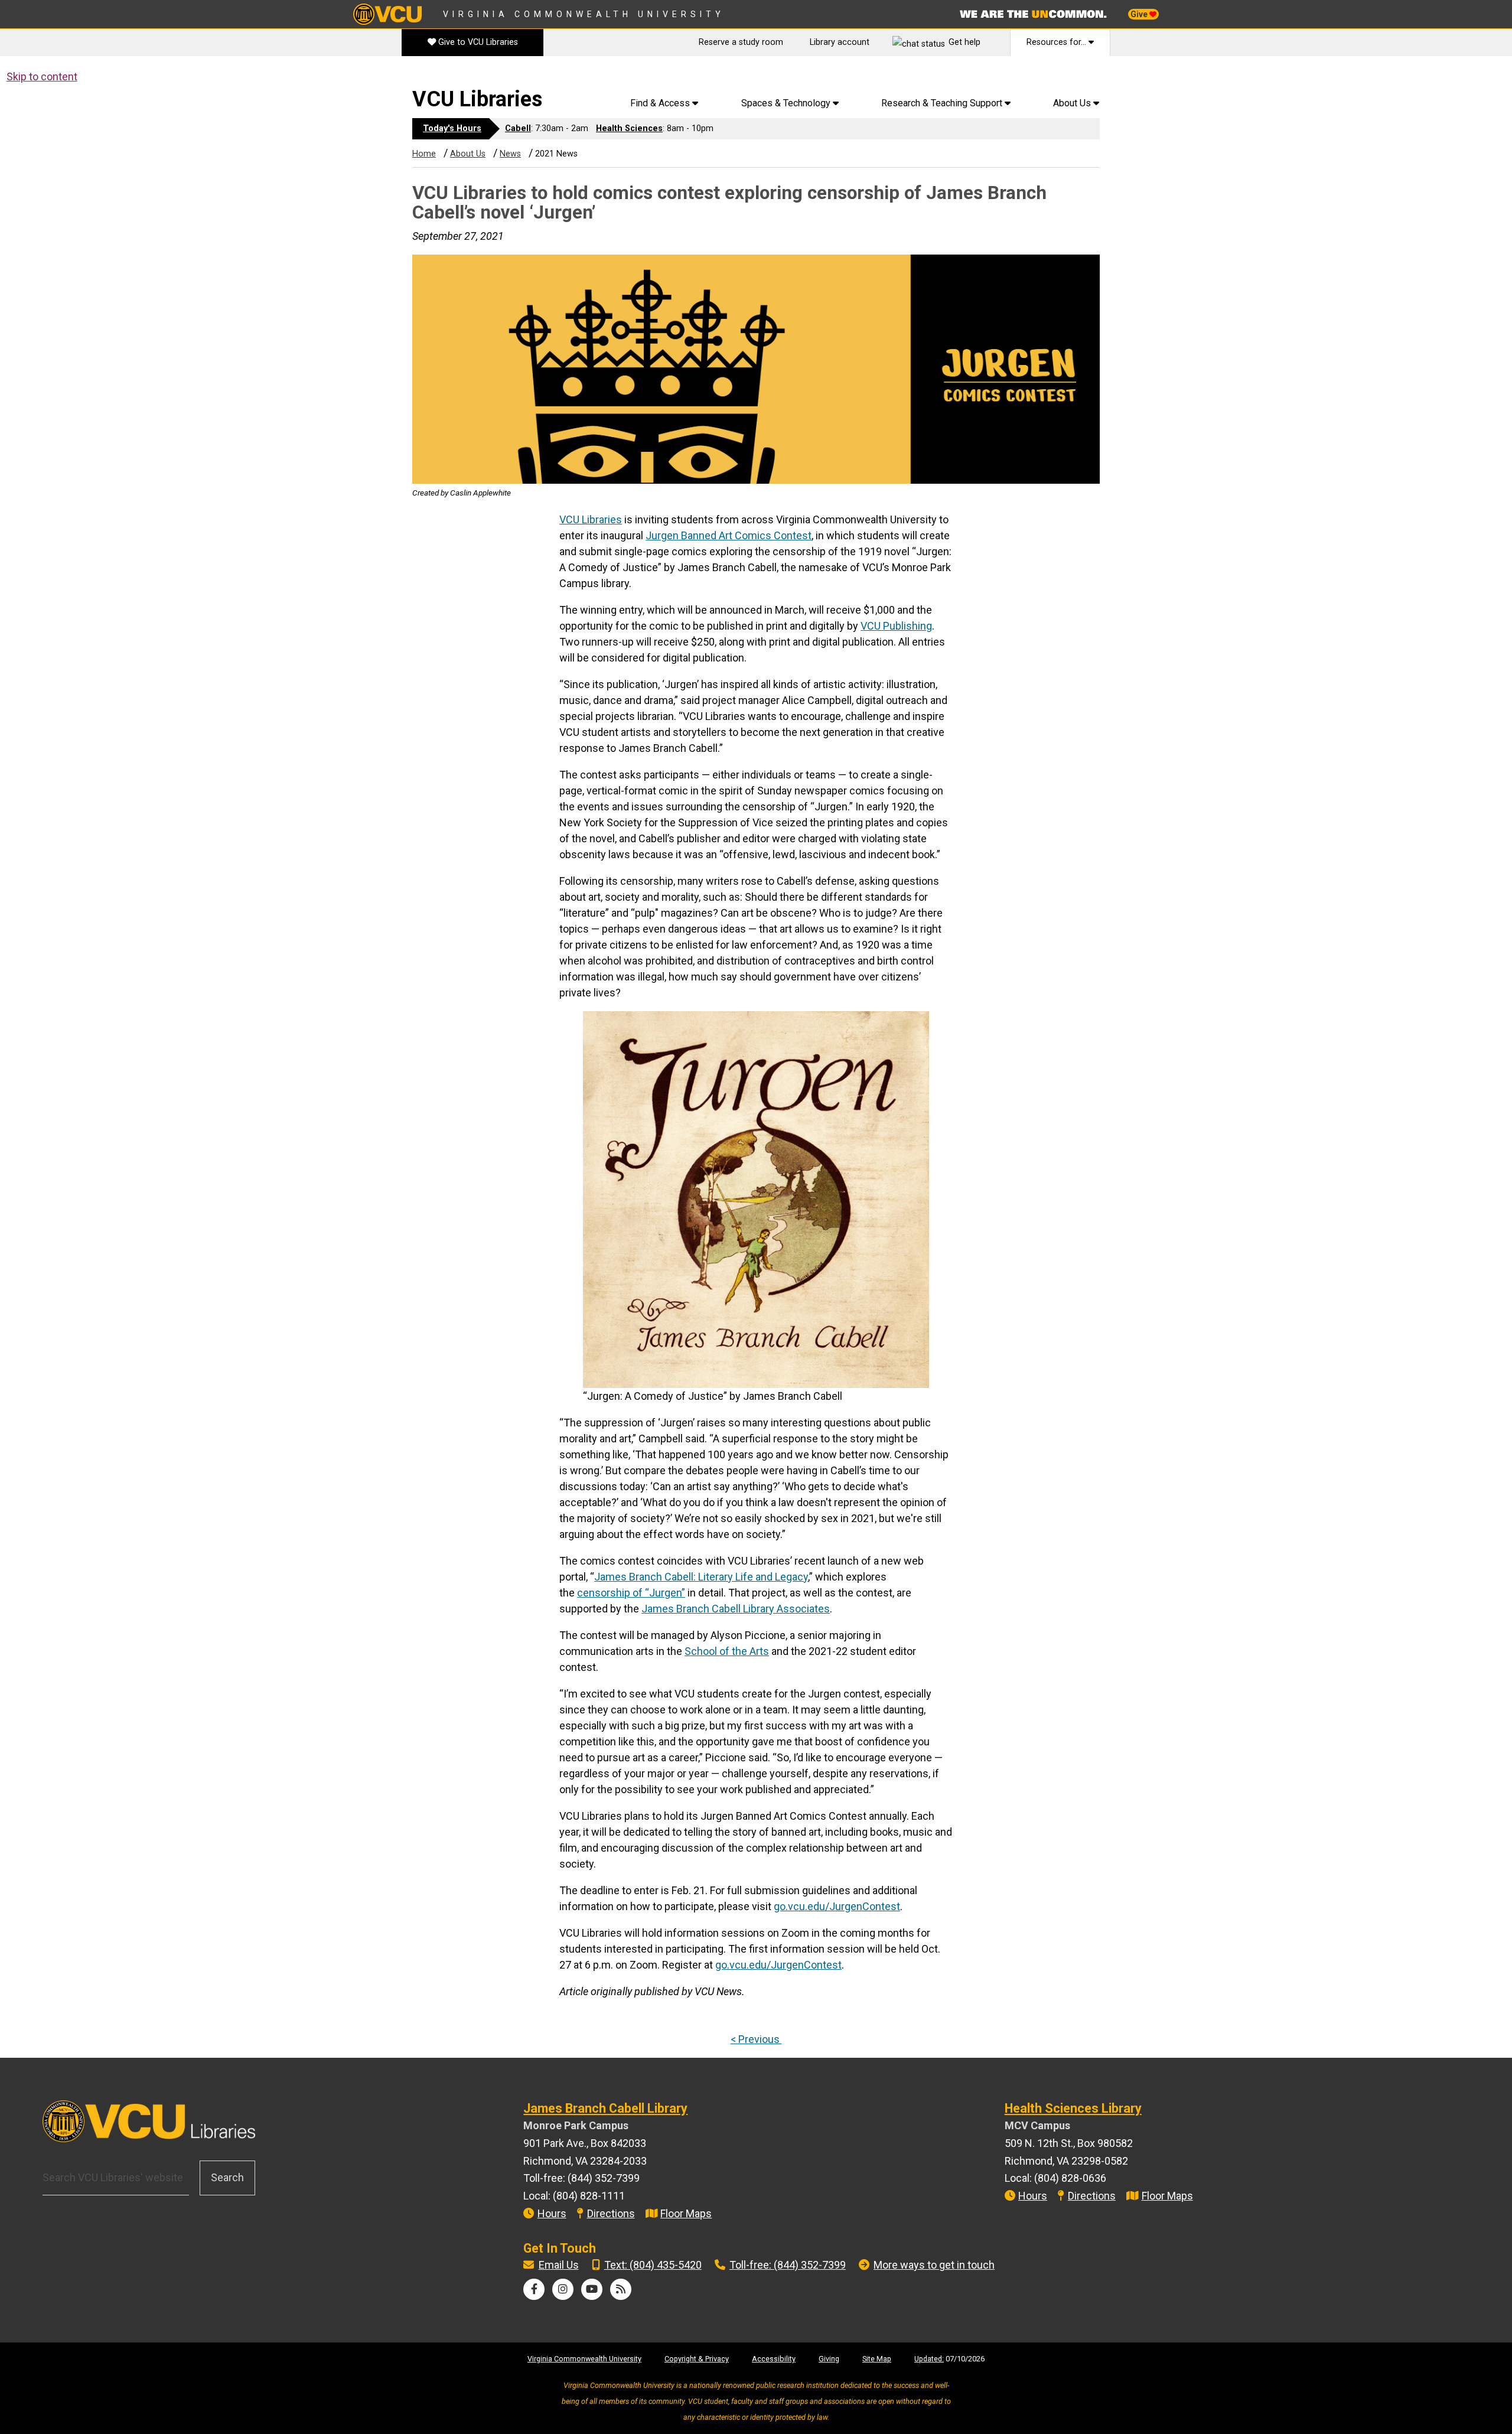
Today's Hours (452, 128)
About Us (468, 154)
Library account (840, 42)
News (510, 154)
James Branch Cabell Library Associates (736, 1609)
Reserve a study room (741, 42)
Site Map (877, 2359)
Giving (829, 2359)
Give (1140, 14)
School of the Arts (727, 1651)
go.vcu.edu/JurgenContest (837, 1906)
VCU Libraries (477, 99)
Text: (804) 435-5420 (653, 2265)
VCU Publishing (896, 626)
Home (424, 154)
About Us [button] (1073, 103)
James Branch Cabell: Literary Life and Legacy (701, 1577)
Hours (552, 2213)
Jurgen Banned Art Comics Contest (729, 535)
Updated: (929, 2359)
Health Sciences (629, 128)
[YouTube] (592, 2289)
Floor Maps (686, 2213)
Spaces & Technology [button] (787, 103)
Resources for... (1058, 42)
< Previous (756, 2039)
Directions (611, 2213)
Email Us (559, 2265)
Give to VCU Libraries (477, 42)
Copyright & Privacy (697, 2359)
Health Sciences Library (1073, 2108)
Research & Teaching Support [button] (943, 103)
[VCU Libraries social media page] (534, 2289)
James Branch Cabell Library (605, 2108)
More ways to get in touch (934, 2265)
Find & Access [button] (661, 103)
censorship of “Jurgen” (631, 1593)
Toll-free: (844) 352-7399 (788, 2265)
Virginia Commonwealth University (584, 14)
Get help (964, 42)
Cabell (518, 128)
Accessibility (774, 2359)
